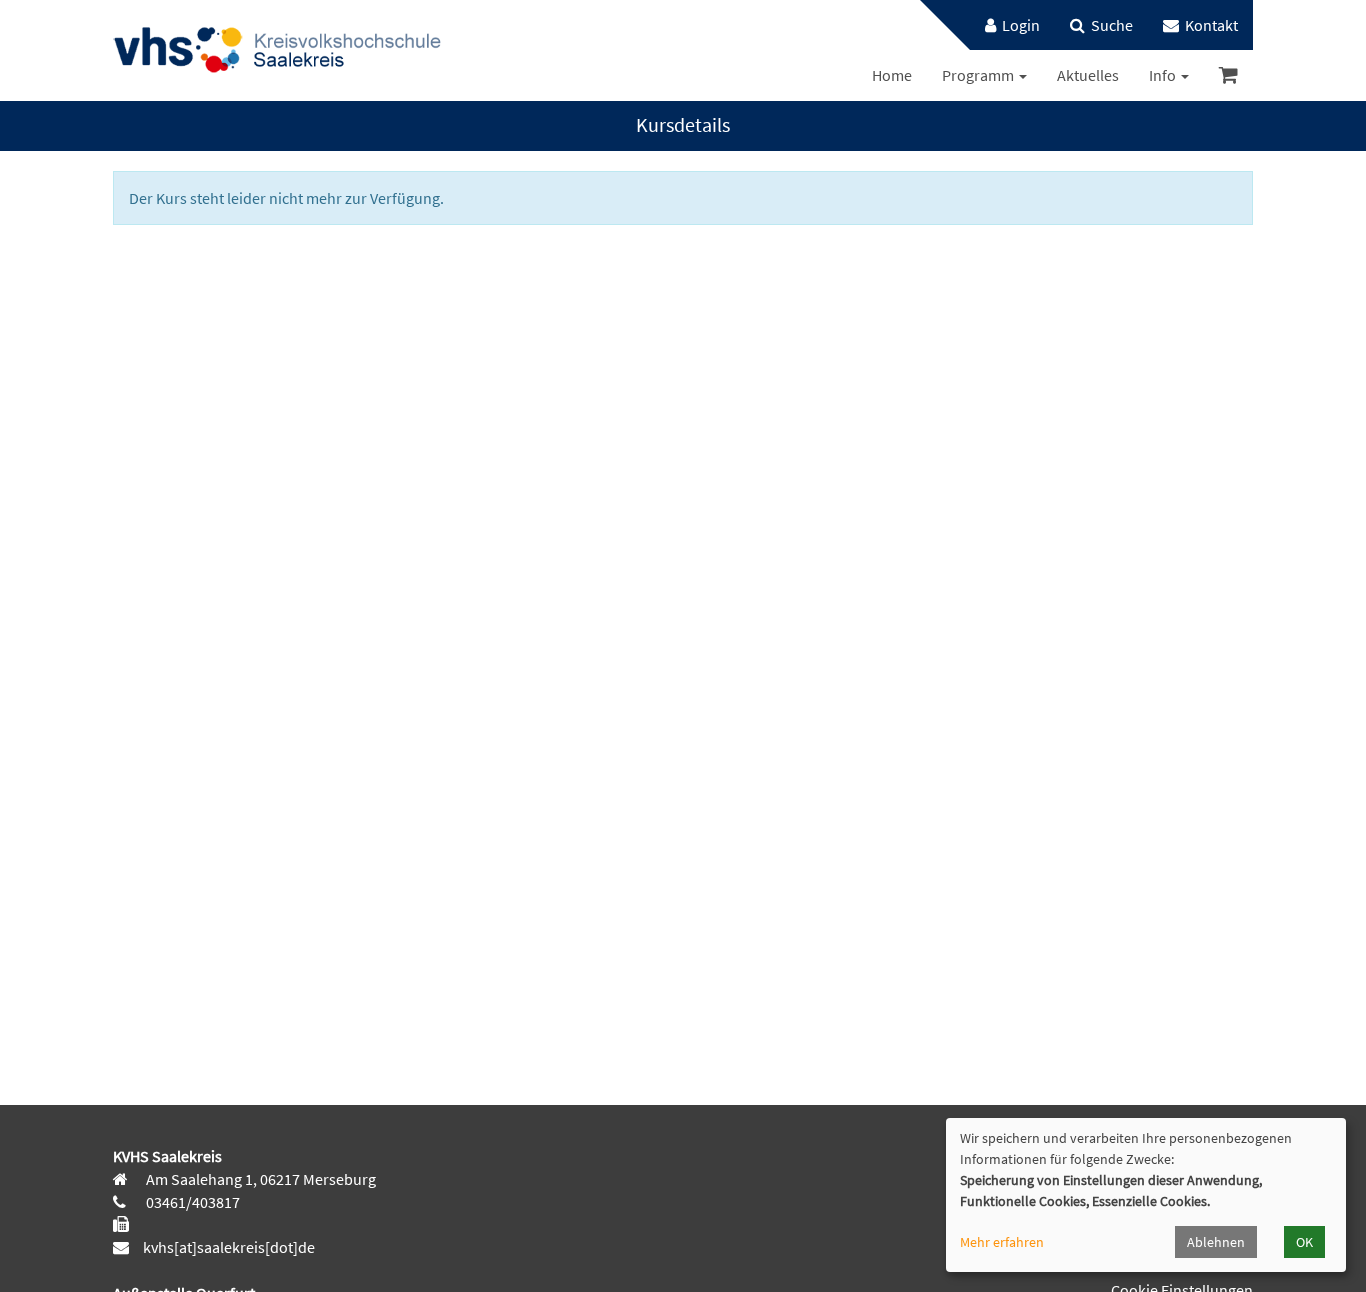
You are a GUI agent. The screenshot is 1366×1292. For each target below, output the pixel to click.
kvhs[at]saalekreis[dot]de (229, 1247)
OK (1304, 1242)
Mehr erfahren (1002, 1242)
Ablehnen (1216, 1242)
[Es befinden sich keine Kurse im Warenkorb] (1228, 75)
